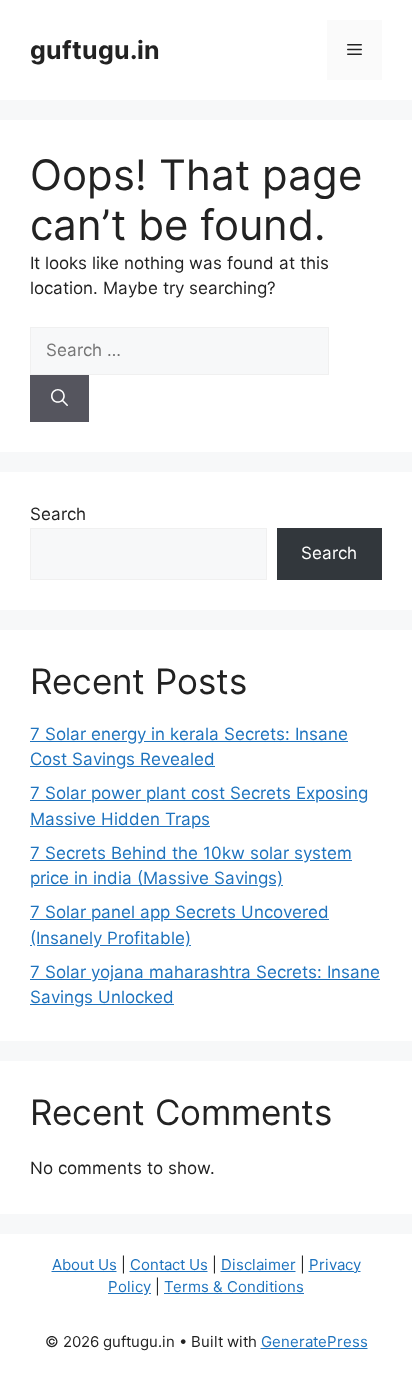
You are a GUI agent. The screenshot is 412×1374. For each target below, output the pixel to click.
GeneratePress (314, 1341)
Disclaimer (258, 1264)
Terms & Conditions (234, 1286)
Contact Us (169, 1264)
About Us (84, 1264)
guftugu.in (95, 50)
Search (58, 514)
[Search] (59, 399)
